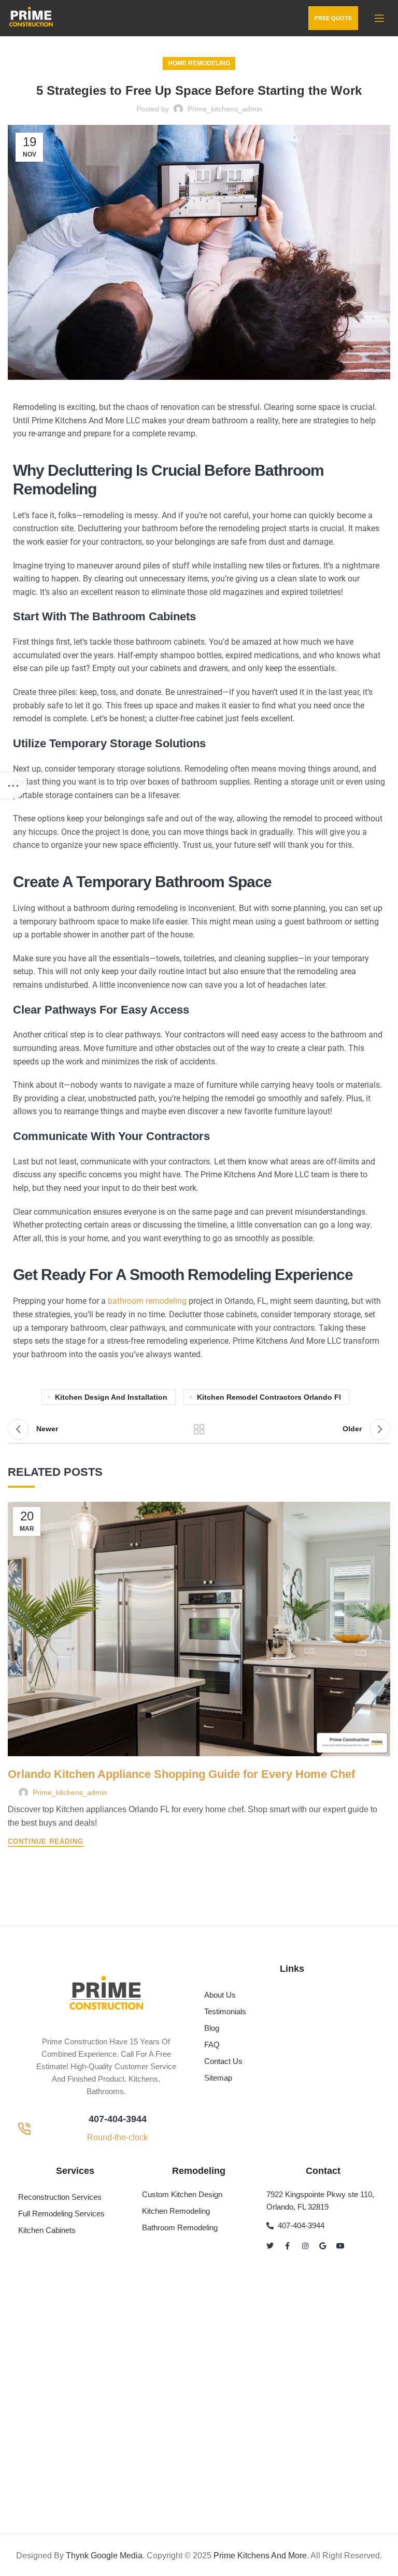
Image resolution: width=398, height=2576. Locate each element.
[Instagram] (305, 2246)
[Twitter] (270, 2246)
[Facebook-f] (288, 2246)
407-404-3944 (118, 2119)
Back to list (199, 1429)
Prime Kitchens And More (260, 2556)
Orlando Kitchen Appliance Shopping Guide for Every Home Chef (181, 1774)
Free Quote (333, 18)
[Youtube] (340, 2246)
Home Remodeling (199, 63)
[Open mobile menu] (379, 18)
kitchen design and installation (111, 1397)
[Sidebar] (13, 786)
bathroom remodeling (147, 1301)
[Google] (323, 2246)
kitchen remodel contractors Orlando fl (269, 1397)
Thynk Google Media (104, 2556)
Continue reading (46, 1842)
